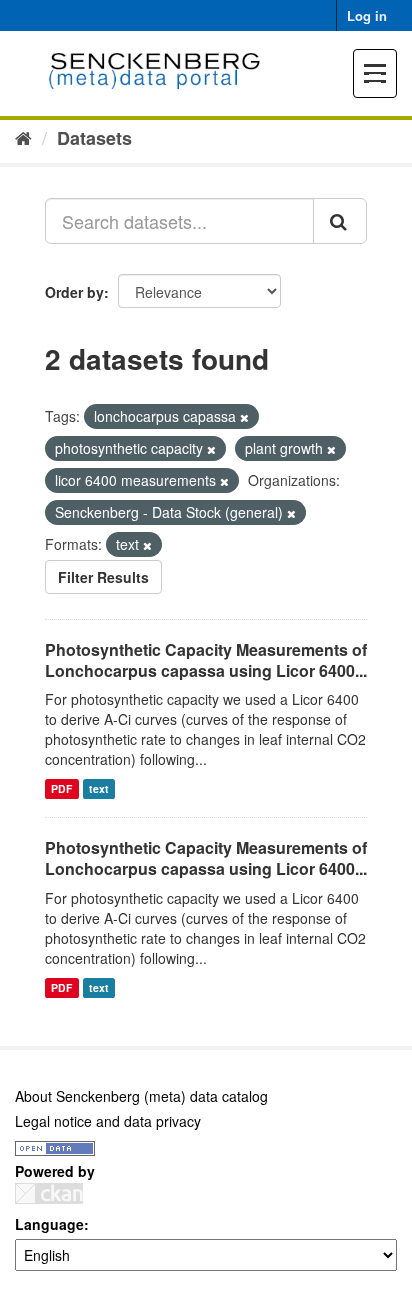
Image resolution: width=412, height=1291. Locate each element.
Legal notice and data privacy (108, 1121)
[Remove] (244, 417)
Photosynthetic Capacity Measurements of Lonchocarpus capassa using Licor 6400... (206, 660)
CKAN (49, 1193)
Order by (74, 292)
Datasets (94, 138)
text (99, 788)
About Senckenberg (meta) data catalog (141, 1096)
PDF (61, 788)
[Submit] (340, 221)
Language (49, 1224)
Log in (367, 15)
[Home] (23, 137)
